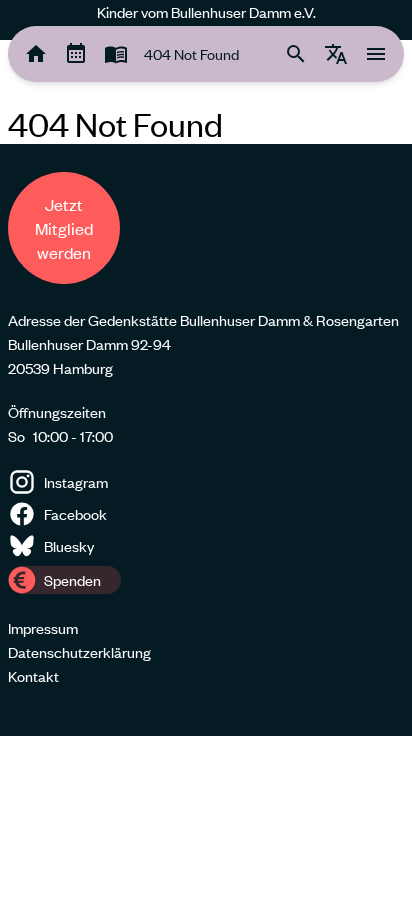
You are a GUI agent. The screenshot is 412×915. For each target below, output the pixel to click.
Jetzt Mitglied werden (64, 228)
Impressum (43, 628)
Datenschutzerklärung (79, 652)
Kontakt (33, 676)
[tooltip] (36, 54)
